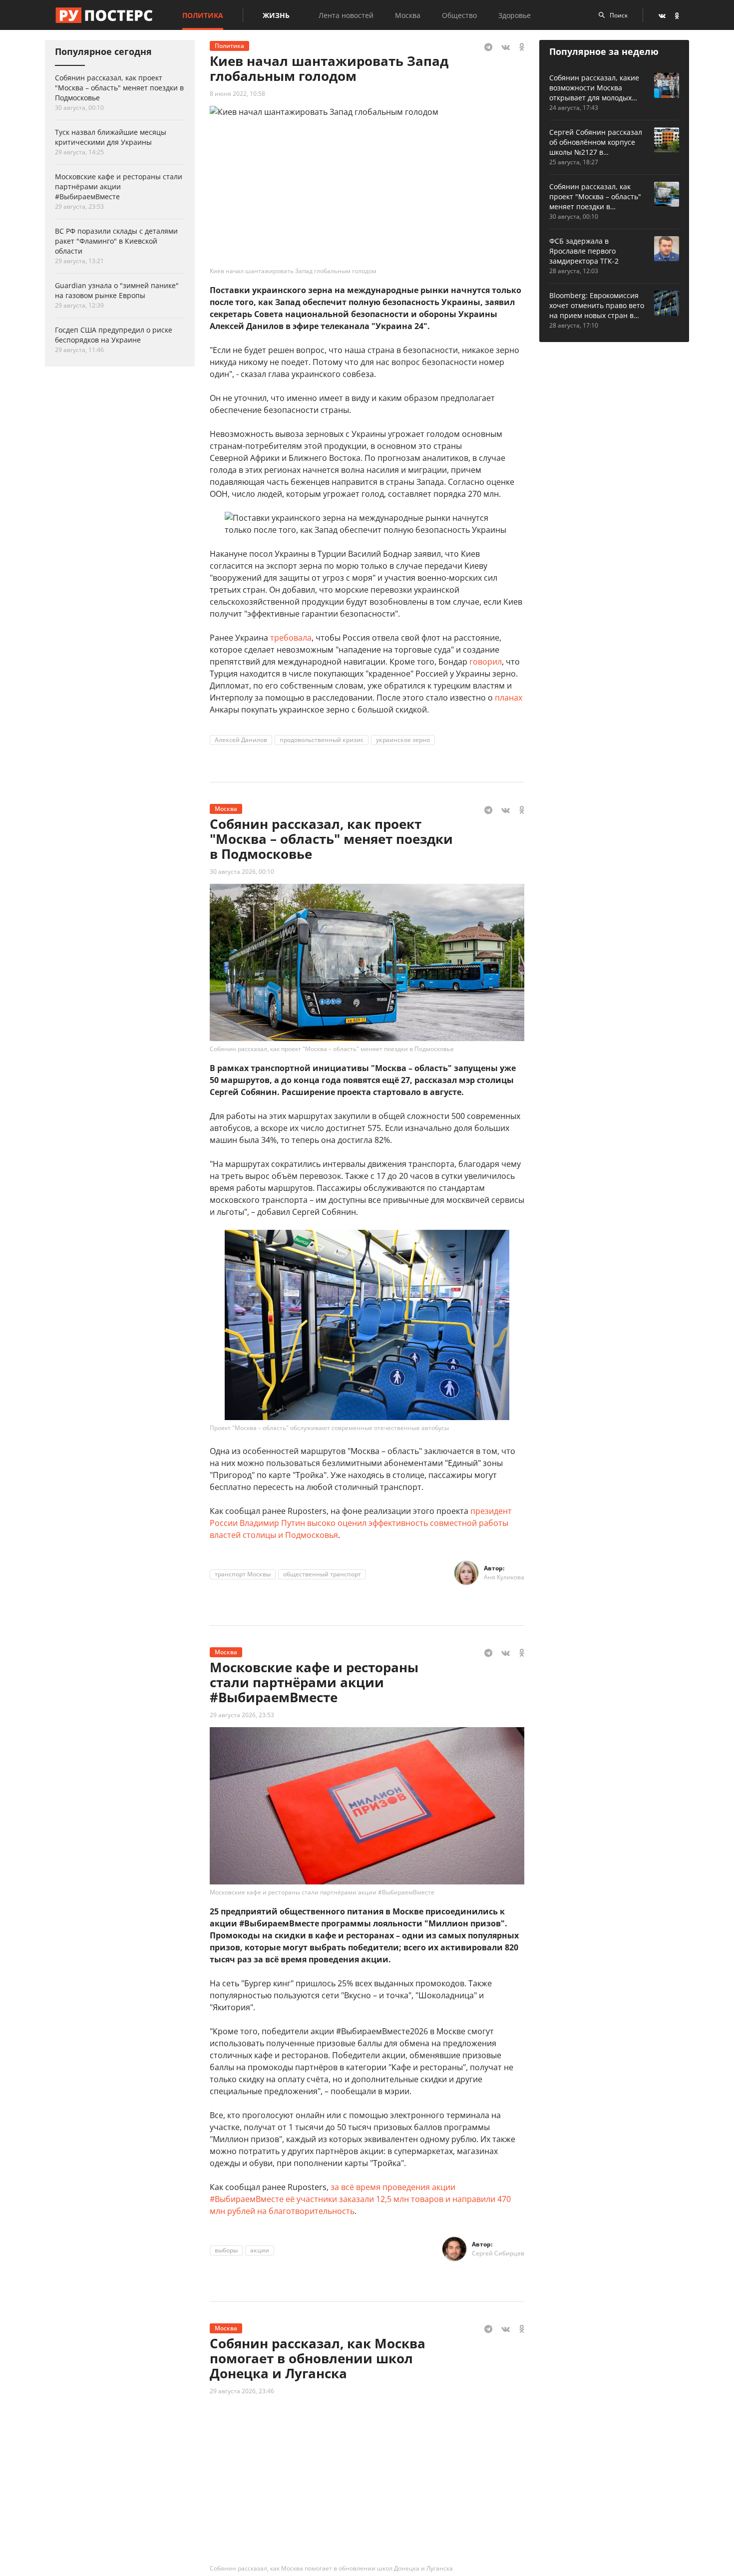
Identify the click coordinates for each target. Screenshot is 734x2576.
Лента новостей (346, 15)
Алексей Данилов (241, 740)
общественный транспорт (322, 1574)
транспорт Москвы (243, 1574)
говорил (486, 662)
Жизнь (276, 15)
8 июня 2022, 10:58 (237, 94)
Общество (459, 15)
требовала (291, 638)
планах (509, 698)
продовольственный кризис (322, 740)
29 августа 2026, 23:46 (242, 2391)
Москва (408, 15)
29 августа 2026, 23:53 (242, 1715)
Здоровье (515, 15)
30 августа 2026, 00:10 (242, 872)
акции (260, 2250)
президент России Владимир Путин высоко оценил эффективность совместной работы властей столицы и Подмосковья (361, 1523)
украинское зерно (403, 740)
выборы (226, 2250)
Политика (203, 15)
